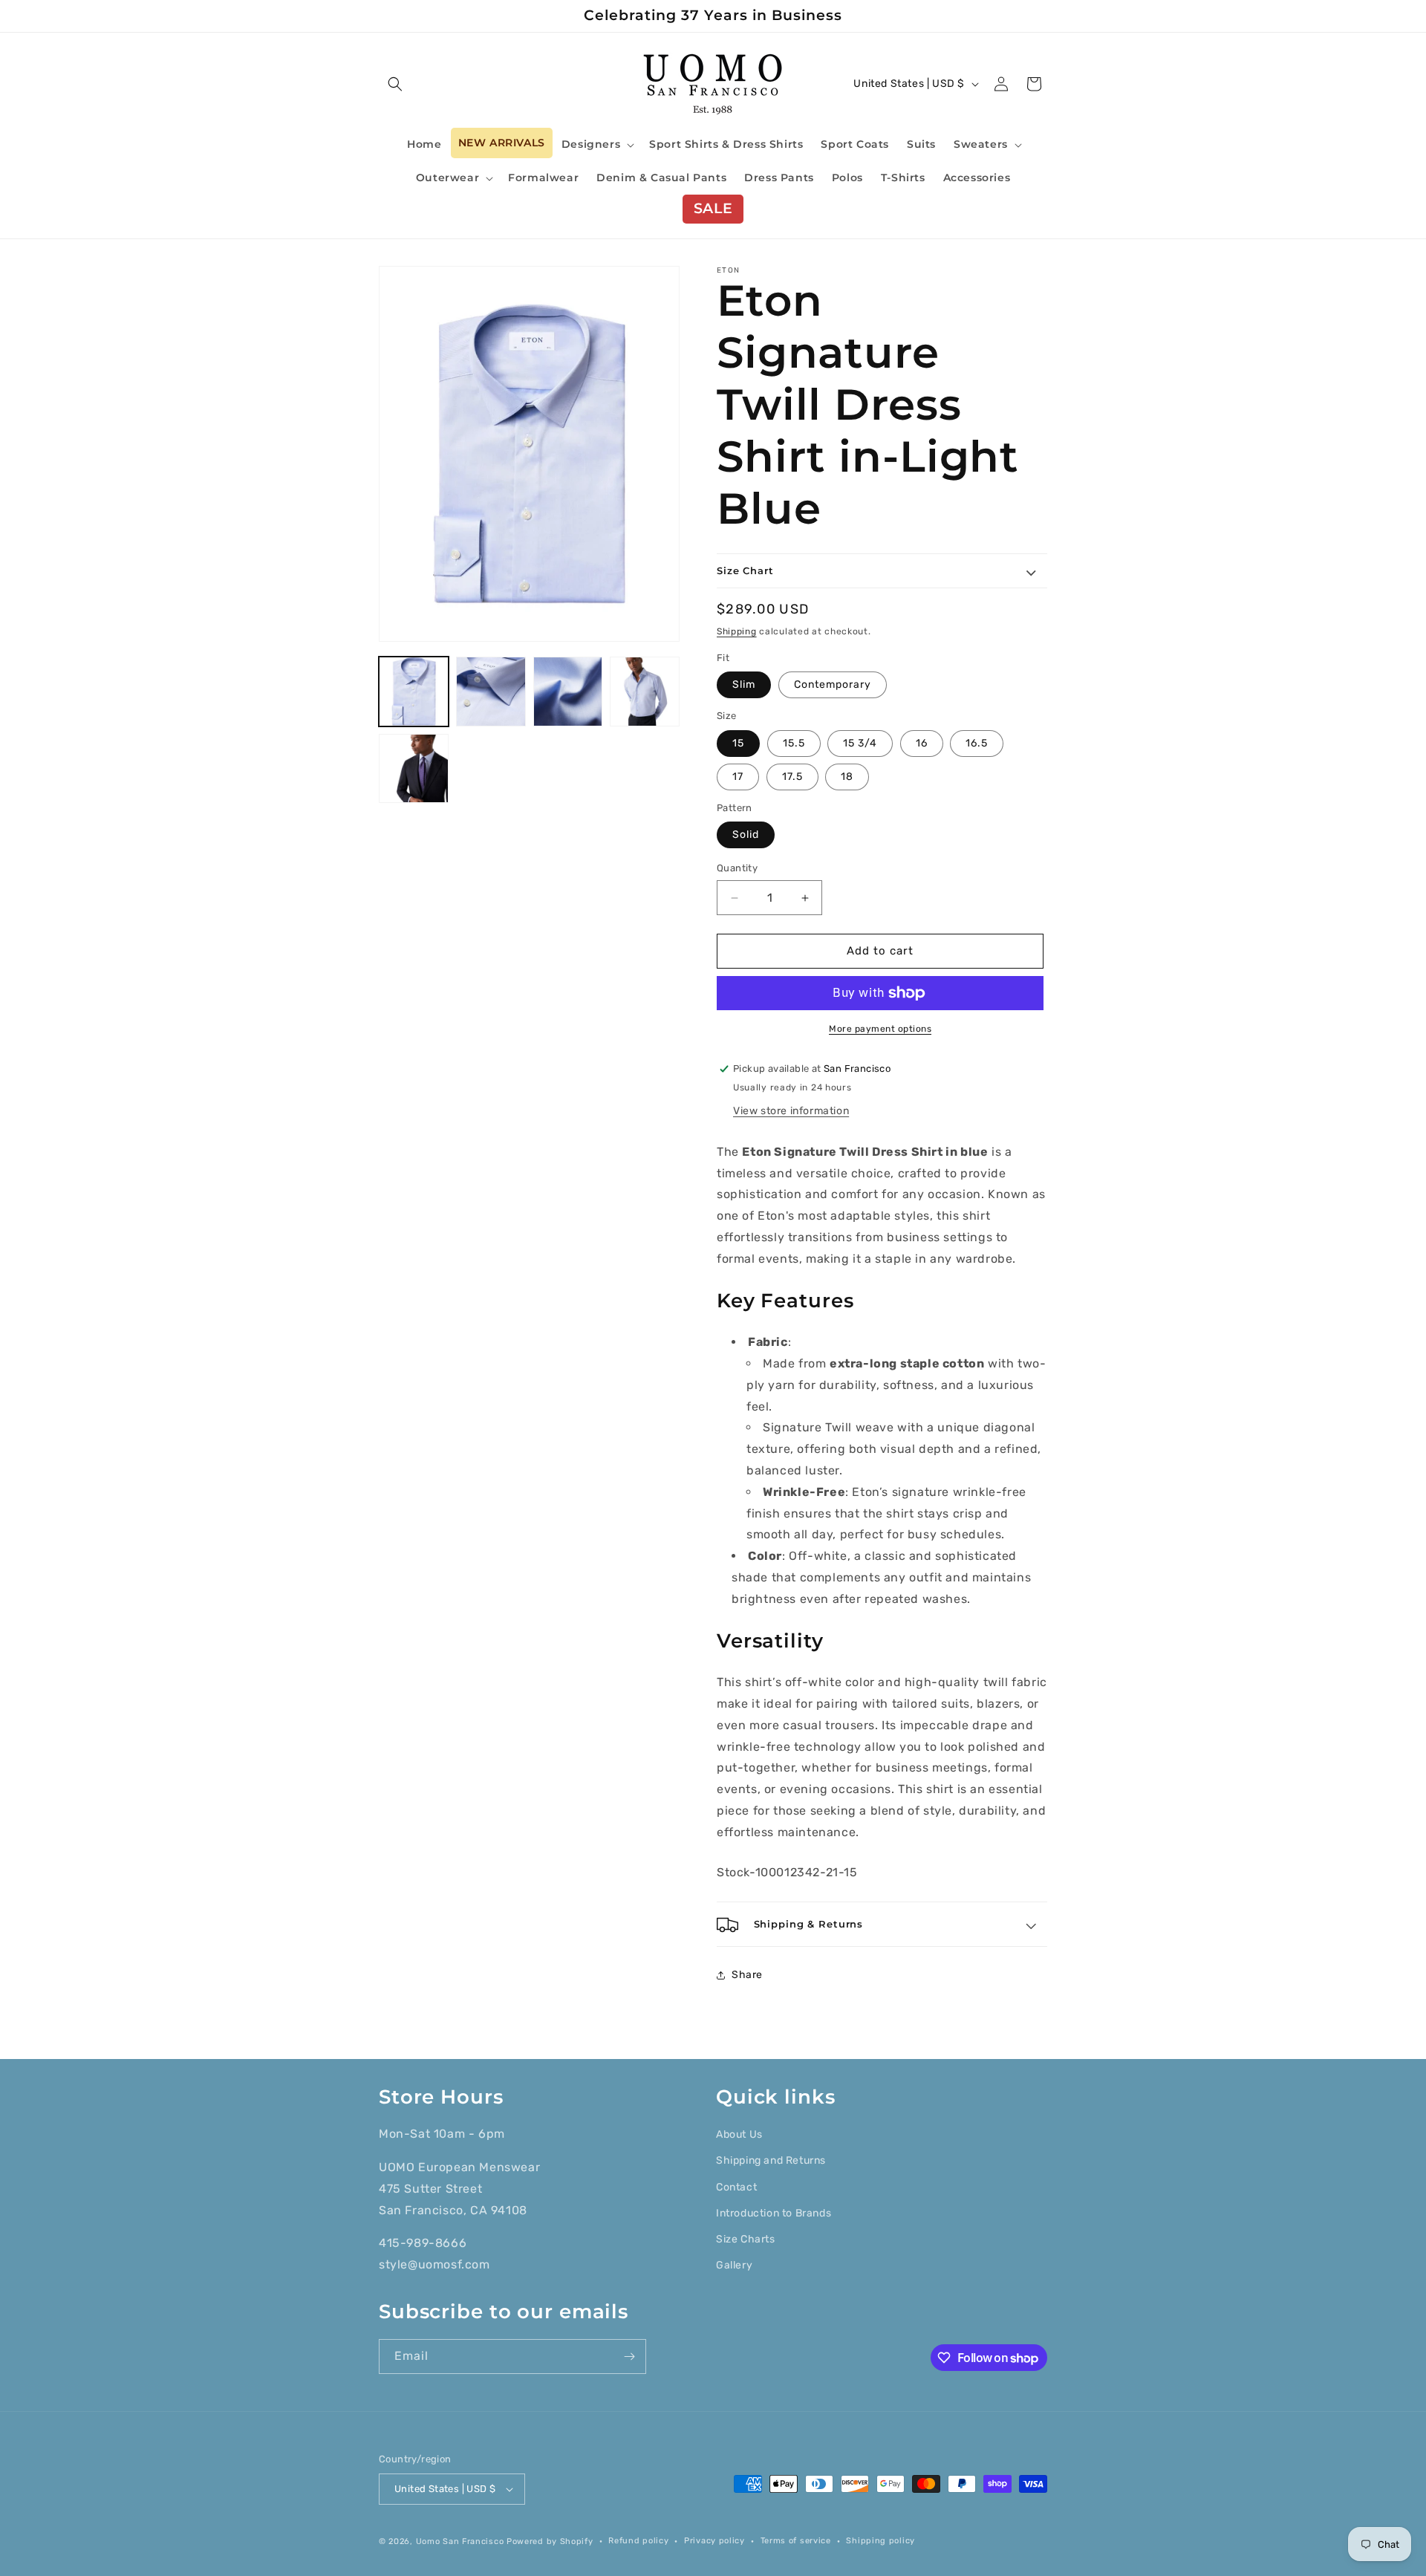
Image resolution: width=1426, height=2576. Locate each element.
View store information (791, 1111)
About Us (739, 2134)
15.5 (794, 743)
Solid (746, 835)
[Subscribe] (629, 2357)
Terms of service (796, 2541)
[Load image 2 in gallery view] (491, 692)
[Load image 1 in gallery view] (414, 692)
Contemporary (833, 685)
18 (847, 777)
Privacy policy (714, 2541)
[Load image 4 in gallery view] (645, 692)
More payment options (880, 1029)
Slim (744, 685)
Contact (736, 2187)
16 (922, 743)
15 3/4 (860, 743)
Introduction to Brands (774, 2213)
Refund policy (638, 2541)
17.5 (792, 777)
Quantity (737, 869)
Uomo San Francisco (460, 2541)
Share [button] (747, 1975)
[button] (395, 84)
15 (738, 743)
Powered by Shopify (550, 2541)
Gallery (734, 2265)
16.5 (977, 743)
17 (738, 777)
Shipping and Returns (771, 2160)
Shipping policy (880, 2541)
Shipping (737, 632)
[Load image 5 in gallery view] (414, 769)
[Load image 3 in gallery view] (568, 692)
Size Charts (746, 2239)
